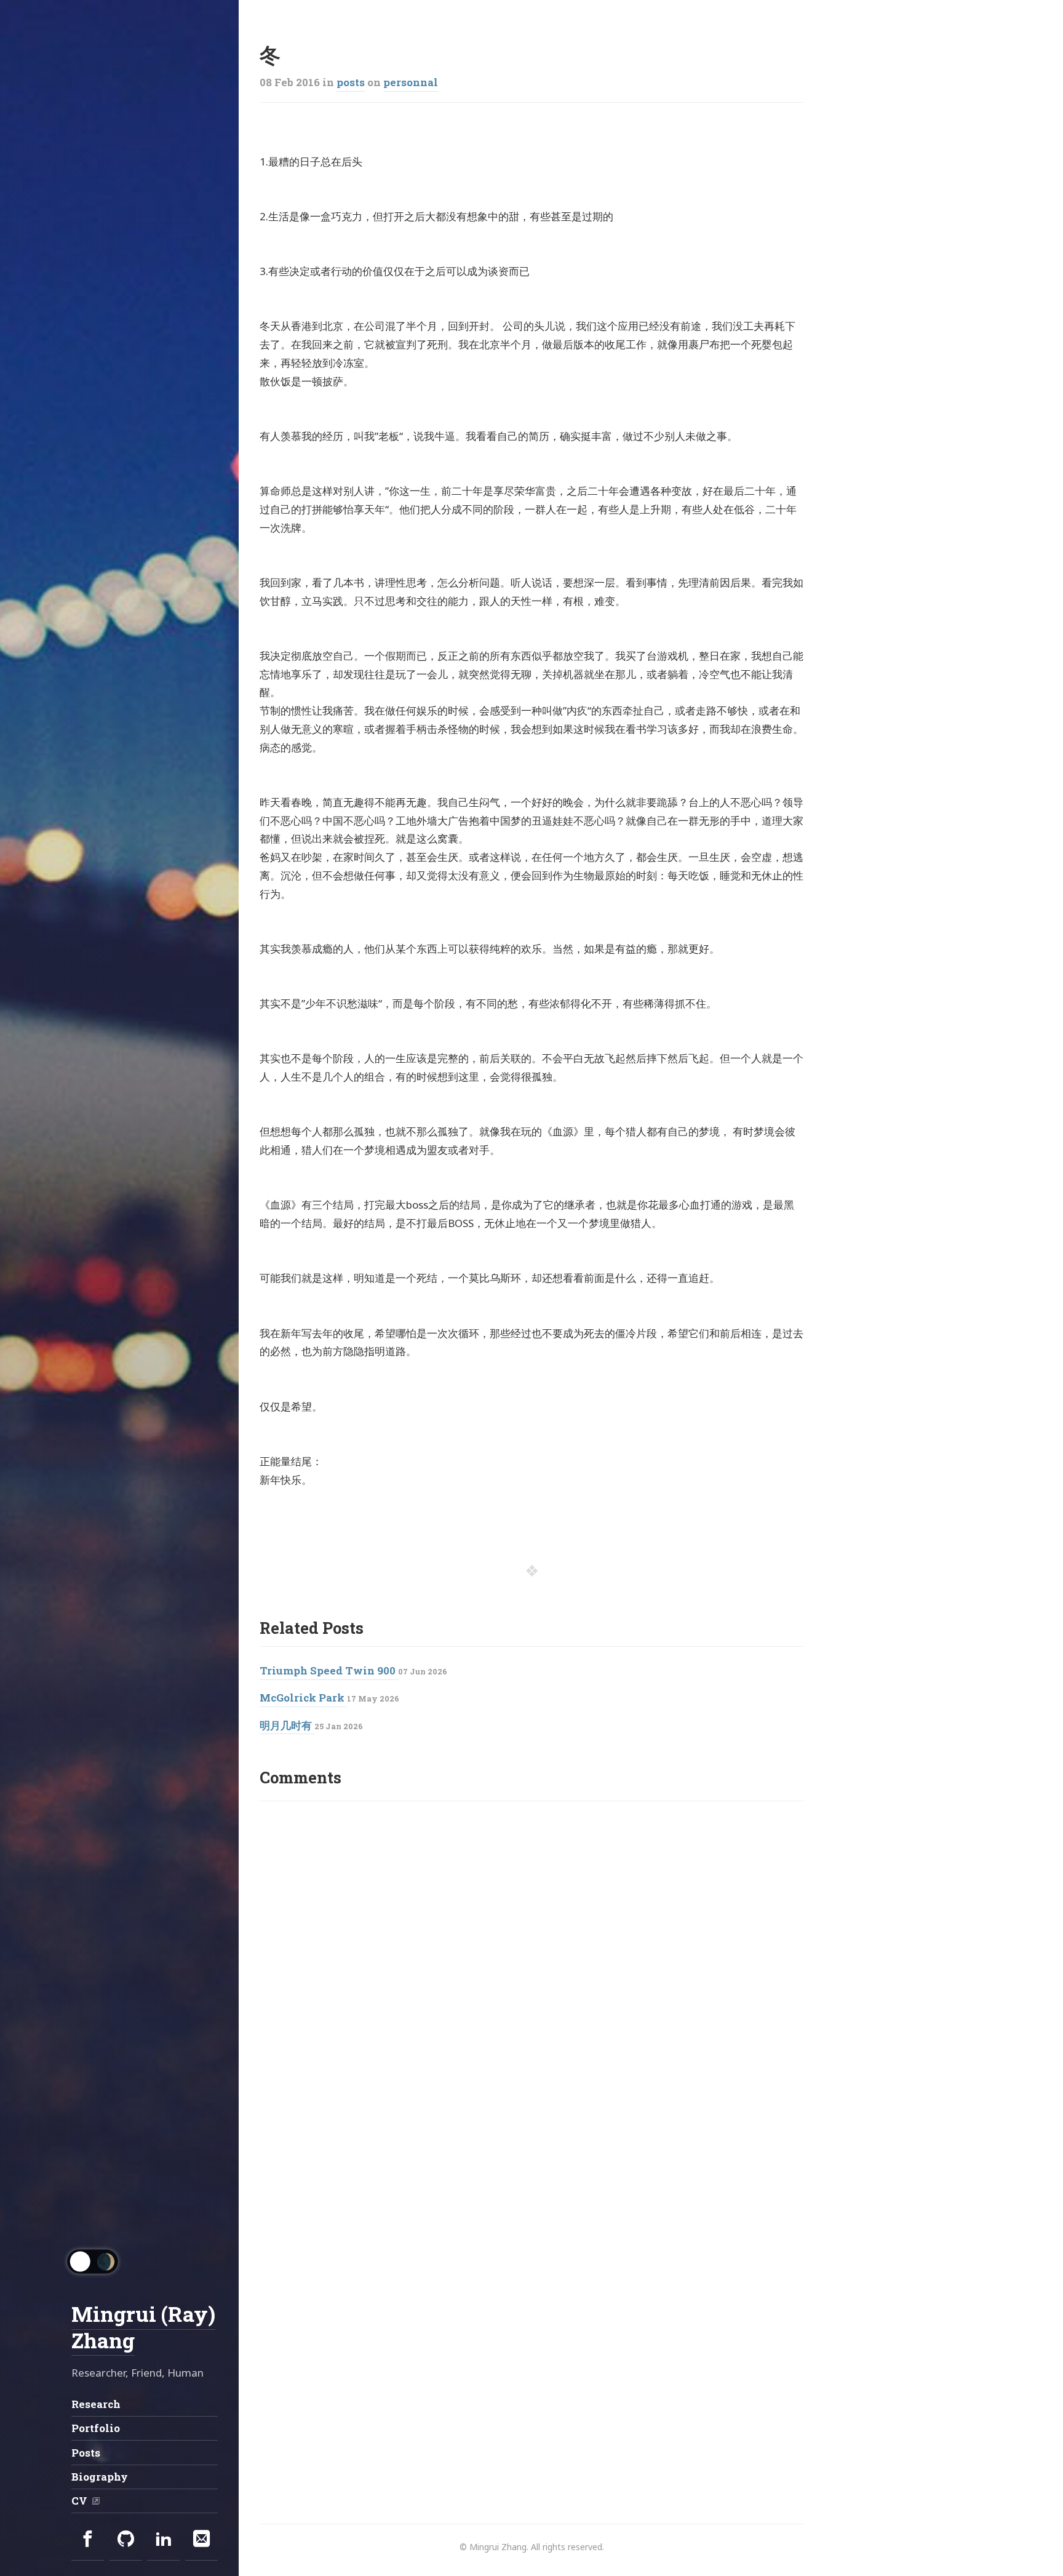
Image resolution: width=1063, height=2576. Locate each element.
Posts (86, 2453)
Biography (100, 2477)
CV (79, 2501)
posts (351, 82)
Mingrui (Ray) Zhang (143, 2327)
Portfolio (96, 2428)
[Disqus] (531, 1970)
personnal (411, 82)
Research (96, 2404)
